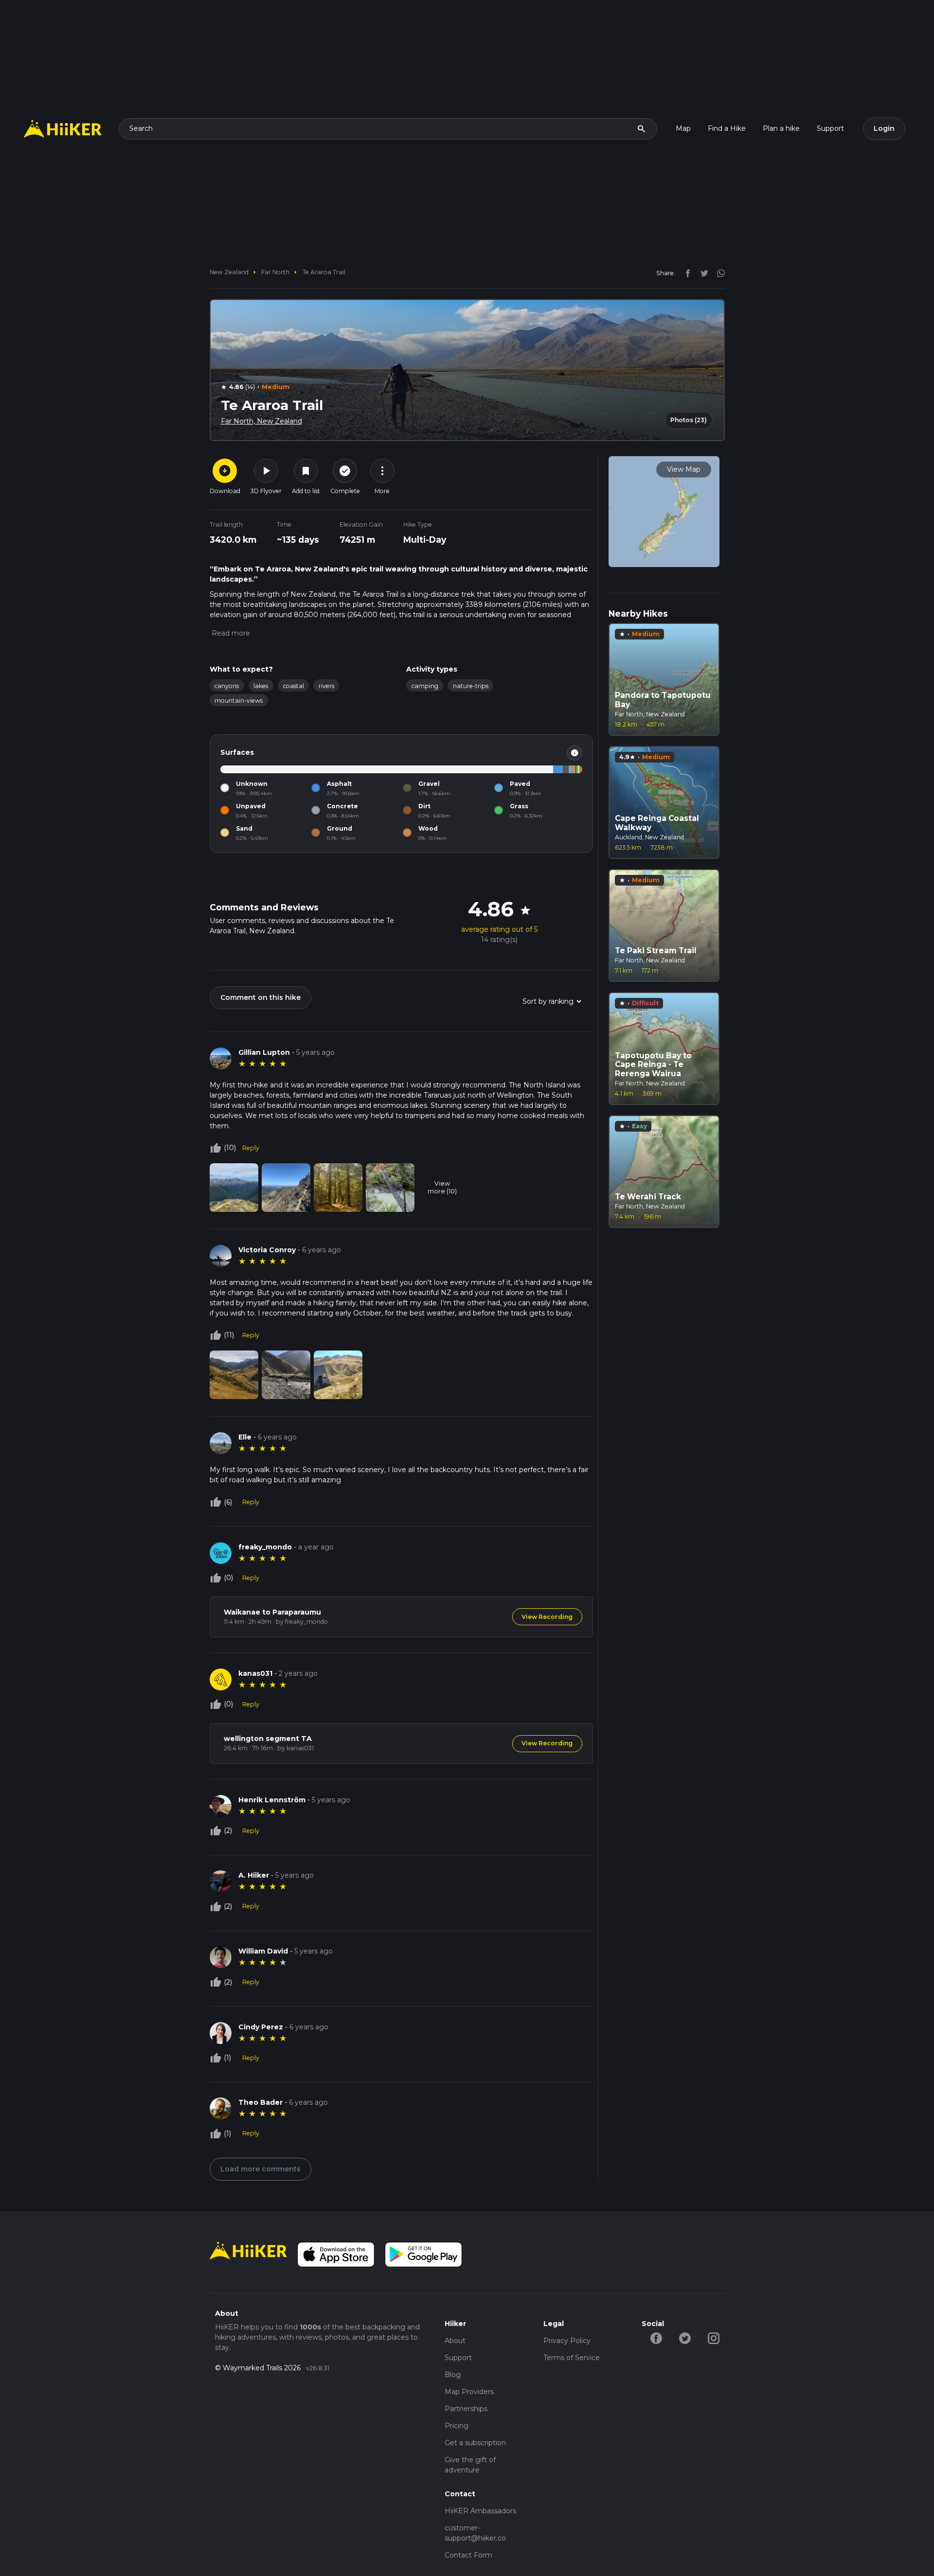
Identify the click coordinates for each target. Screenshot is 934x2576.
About (455, 2341)
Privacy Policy (567, 2341)
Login (884, 128)
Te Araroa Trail (324, 272)
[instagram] (718, 273)
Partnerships (466, 2409)
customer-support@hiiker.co (475, 2533)
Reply (251, 1148)
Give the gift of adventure (470, 2465)
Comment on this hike (260, 997)
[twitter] (702, 273)
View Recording (547, 1617)
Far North (275, 272)
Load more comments (260, 2169)
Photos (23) (689, 420)
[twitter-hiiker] (685, 2338)
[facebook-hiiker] (656, 2338)
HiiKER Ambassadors (480, 2511)
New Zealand (229, 272)
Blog (453, 2375)
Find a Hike (727, 128)
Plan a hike (781, 128)
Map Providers (469, 2392)
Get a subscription (475, 2443)
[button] (230, 633)
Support (830, 128)
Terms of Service (572, 2358)
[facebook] (685, 273)
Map (683, 128)
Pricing (457, 2426)
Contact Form (468, 2555)
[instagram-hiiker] (713, 2338)
